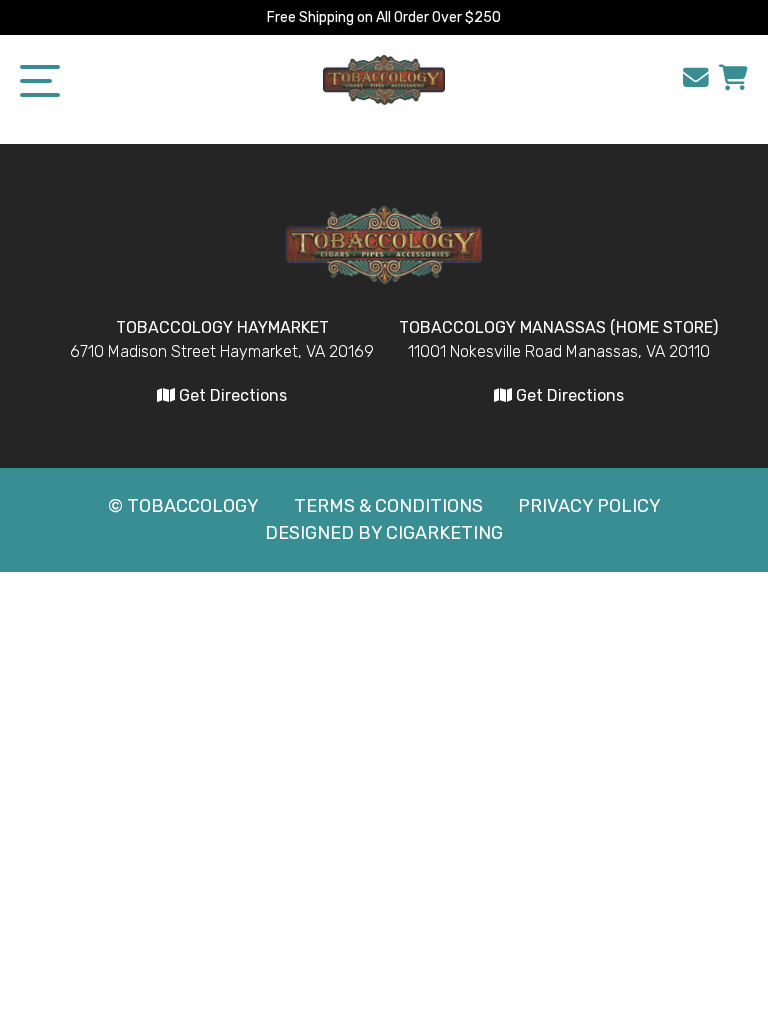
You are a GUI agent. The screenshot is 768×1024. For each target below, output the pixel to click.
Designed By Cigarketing (384, 533)
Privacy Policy (589, 506)
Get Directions (231, 395)
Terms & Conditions (388, 506)
